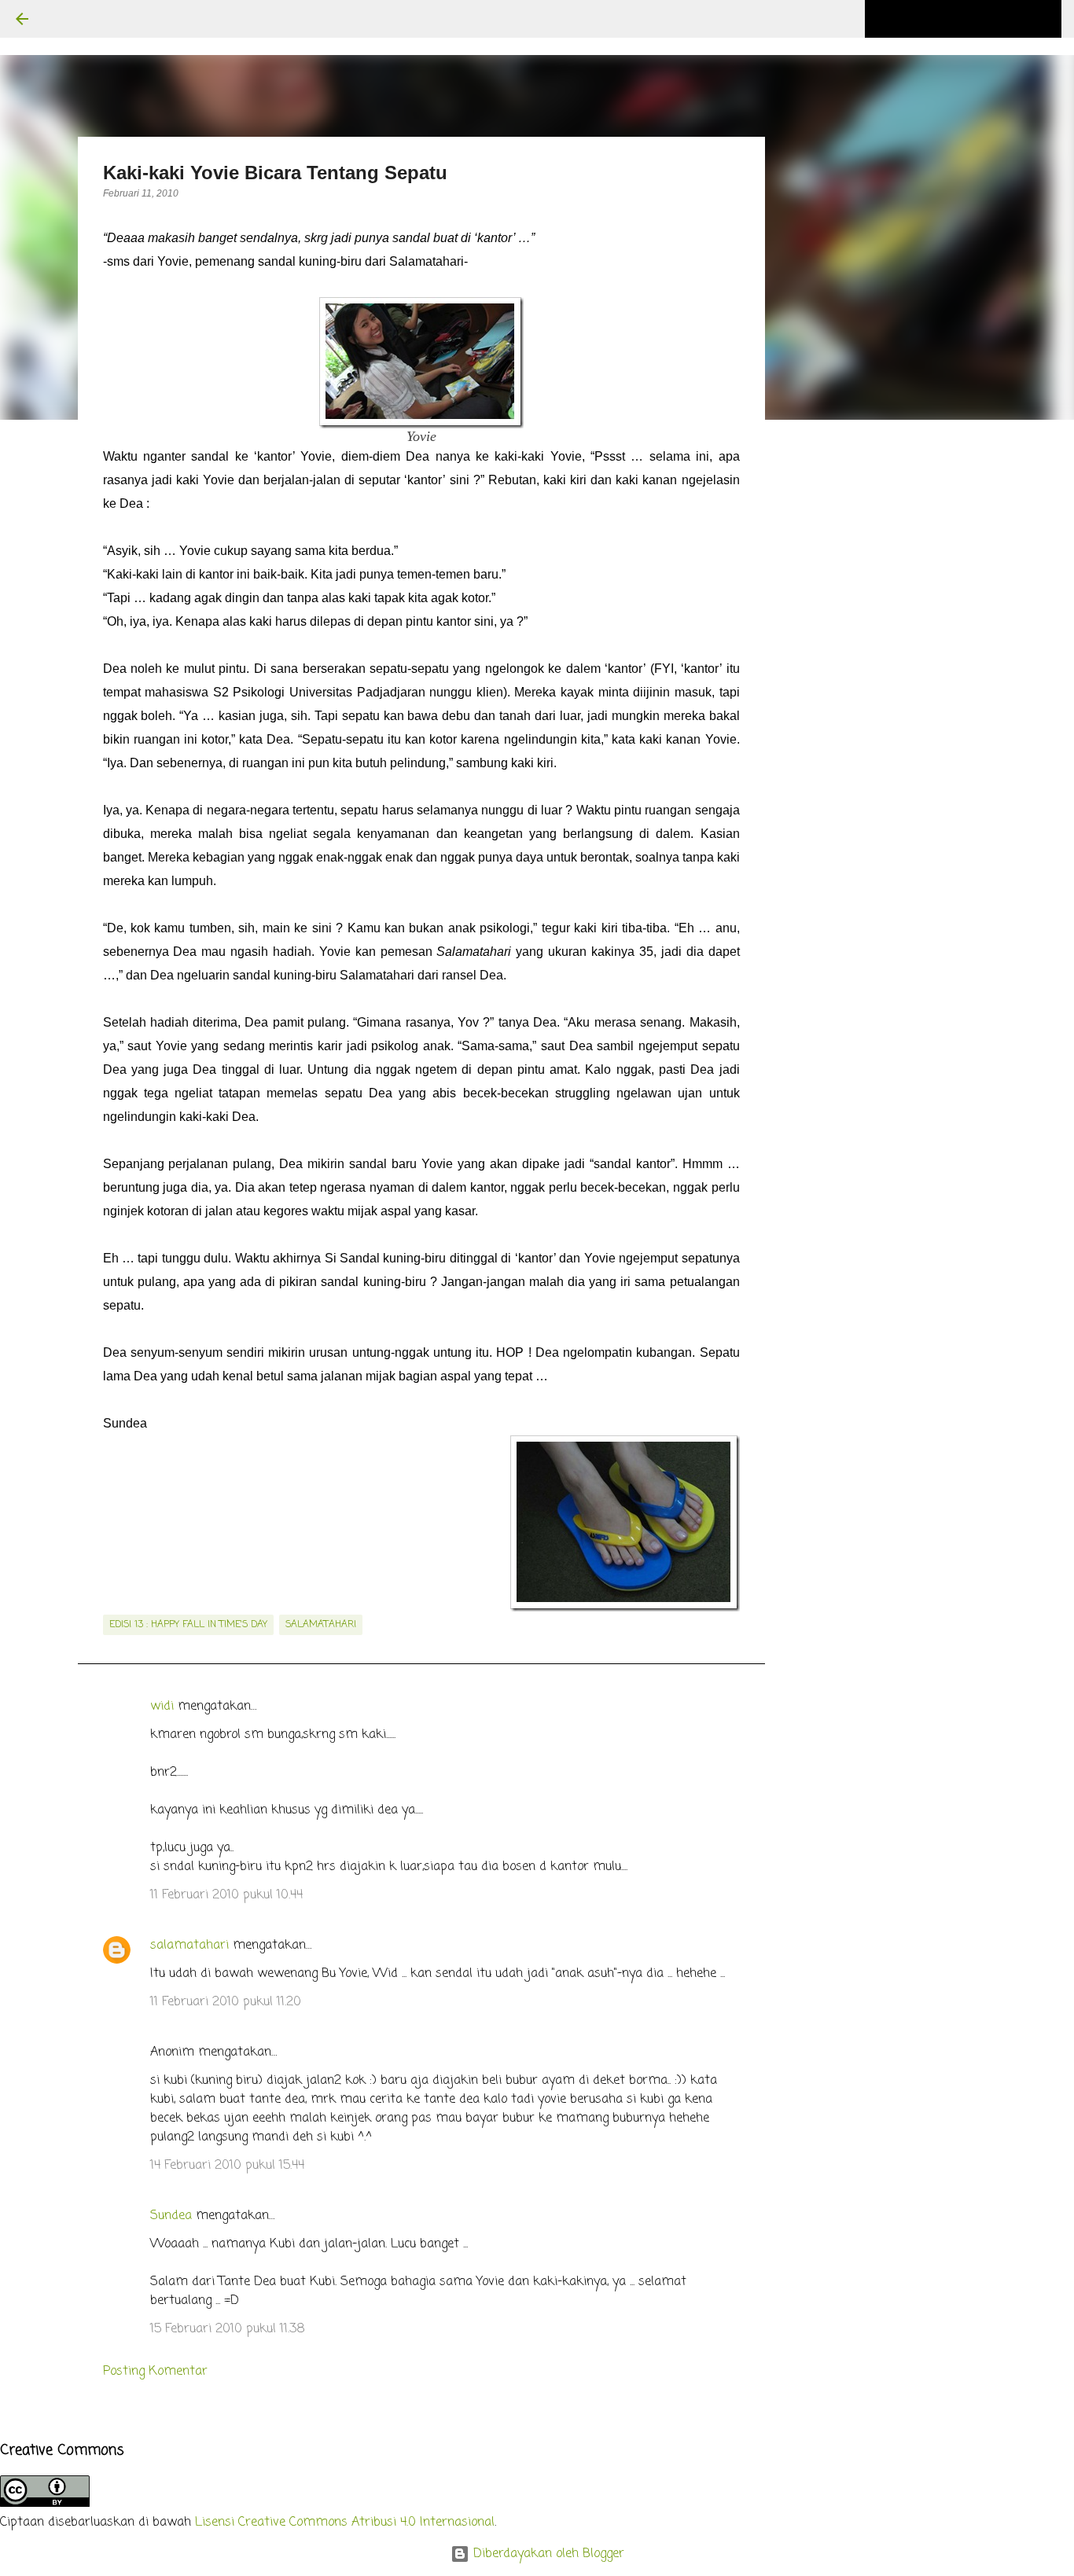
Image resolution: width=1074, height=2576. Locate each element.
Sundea (171, 2216)
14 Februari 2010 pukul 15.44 (227, 2166)
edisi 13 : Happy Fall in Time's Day (188, 1625)
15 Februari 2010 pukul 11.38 (228, 2329)
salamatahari (321, 1625)
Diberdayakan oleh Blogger (547, 2554)
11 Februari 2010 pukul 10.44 (226, 1895)
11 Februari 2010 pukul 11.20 (226, 2002)
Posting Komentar (155, 2372)
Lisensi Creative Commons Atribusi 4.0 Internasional (345, 2523)
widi (162, 1707)
